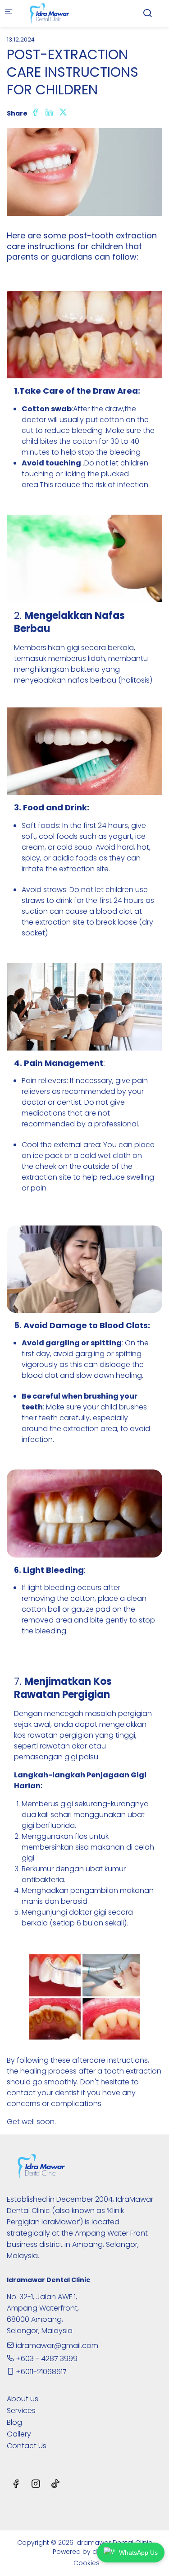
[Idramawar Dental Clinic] (57, 13)
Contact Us (27, 2446)
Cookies (87, 2563)
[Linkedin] (49, 113)
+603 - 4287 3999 (46, 2359)
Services (21, 2411)
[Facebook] (35, 113)
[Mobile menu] (9, 14)
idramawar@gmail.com (56, 2346)
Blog (14, 2422)
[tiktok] (55, 2485)
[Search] (147, 13)
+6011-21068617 (40, 2372)
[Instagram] (36, 2485)
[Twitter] (63, 113)
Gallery (19, 2434)
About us (23, 2399)
